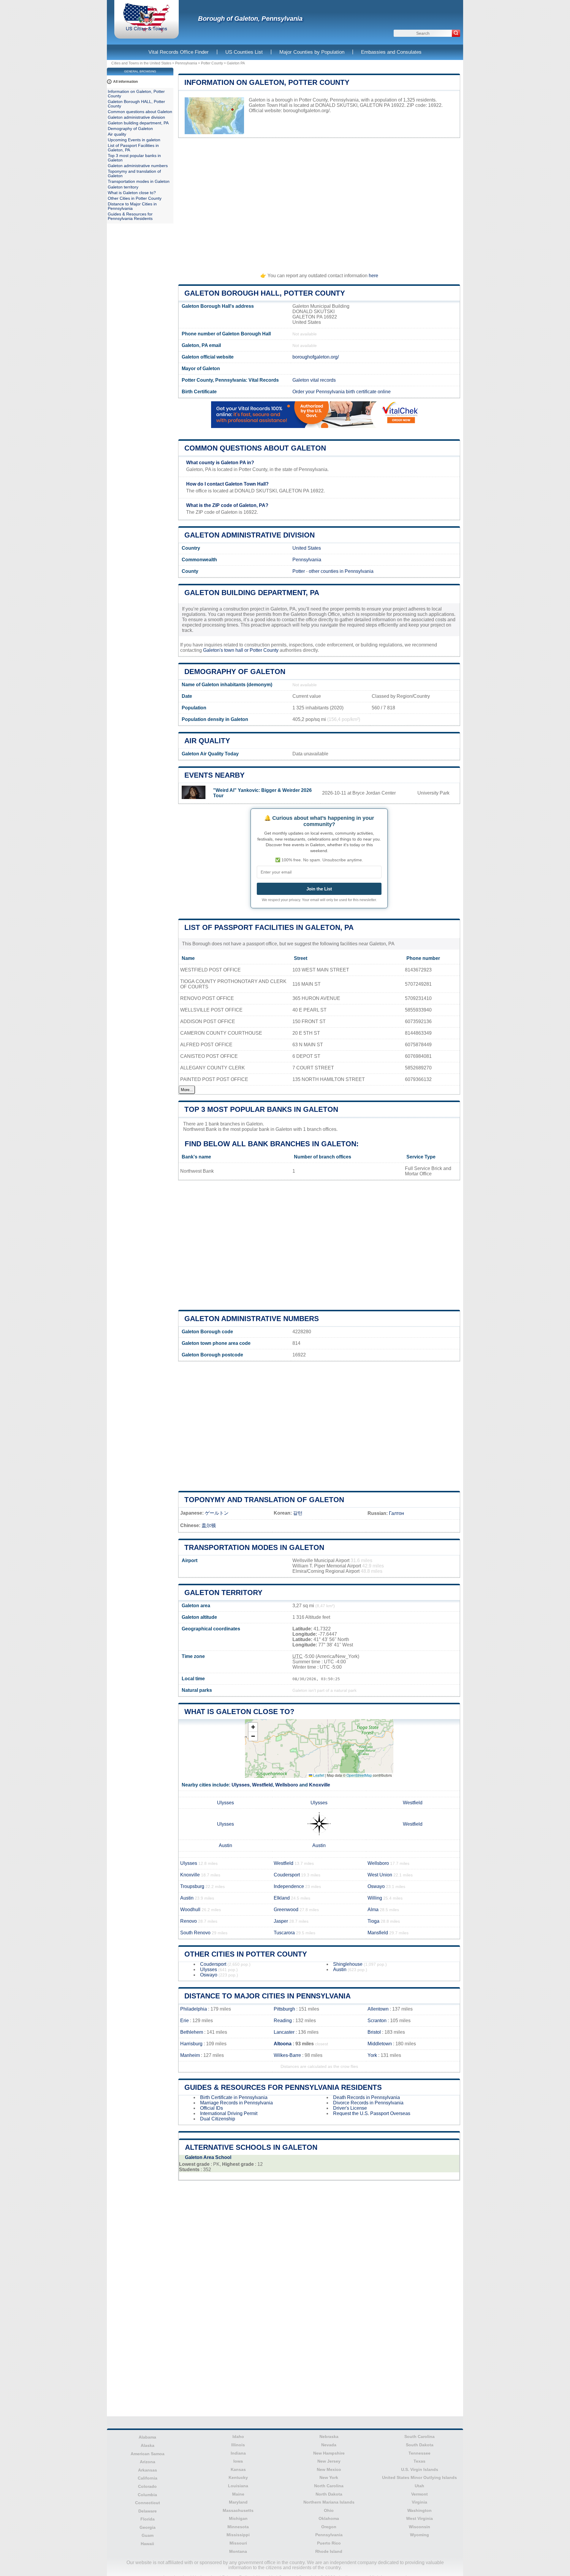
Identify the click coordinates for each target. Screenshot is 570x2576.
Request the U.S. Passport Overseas (372, 2113)
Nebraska (329, 2437)
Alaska (148, 2445)
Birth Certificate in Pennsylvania (234, 2097)
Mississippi (238, 2535)
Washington (419, 2510)
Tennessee (419, 2453)
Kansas (238, 2469)
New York (329, 2477)
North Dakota (329, 2494)
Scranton (377, 2021)
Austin (225, 1845)
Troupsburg (192, 1886)
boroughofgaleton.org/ (306, 111)
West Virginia (419, 2518)
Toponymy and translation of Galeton (264, 1500)
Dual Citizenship (218, 2119)
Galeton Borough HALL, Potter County (265, 293)
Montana (238, 2551)
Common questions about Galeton (255, 448)
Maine (238, 2494)
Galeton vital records (314, 380)
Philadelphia (194, 2009)
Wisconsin (419, 2527)
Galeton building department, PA (252, 593)
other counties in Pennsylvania (341, 571)
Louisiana (238, 2486)
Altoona (283, 2044)
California (148, 2478)
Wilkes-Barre (287, 2055)
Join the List (319, 889)
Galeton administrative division (250, 535)
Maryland (238, 2502)
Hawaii (147, 2544)
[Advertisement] (319, 203)
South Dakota (420, 2445)
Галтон (396, 1513)
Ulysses (241, 1785)
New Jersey (329, 2461)
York (372, 2055)
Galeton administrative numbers (252, 1319)
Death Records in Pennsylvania (366, 2097)
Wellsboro (287, 1785)
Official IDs (212, 2108)
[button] (253, 1727)
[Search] (456, 33)
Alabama (147, 2437)
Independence (289, 1886)
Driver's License (350, 2108)
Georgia (148, 2527)
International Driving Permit (229, 2113)
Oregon (329, 2527)
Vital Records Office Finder (179, 52)
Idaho (238, 2437)
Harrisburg (191, 2044)
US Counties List (244, 52)
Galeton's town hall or (226, 650)
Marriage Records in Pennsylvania (236, 2103)
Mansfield (378, 1933)
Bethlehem (192, 2032)
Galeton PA (236, 63)
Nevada (329, 2445)
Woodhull (190, 1910)
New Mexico (329, 2469)
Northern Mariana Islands (329, 2502)
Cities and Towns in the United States (141, 63)
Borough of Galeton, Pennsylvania (250, 19)
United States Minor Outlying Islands (419, 2477)
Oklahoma (329, 2518)
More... (187, 1090)
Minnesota (238, 2527)
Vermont (419, 2494)
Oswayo (376, 1886)
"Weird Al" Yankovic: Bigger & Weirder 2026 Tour (262, 793)
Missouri (238, 2543)
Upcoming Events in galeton (134, 140)
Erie (185, 2021)
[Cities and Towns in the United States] (147, 31)
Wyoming (419, 2535)
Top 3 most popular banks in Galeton (261, 1109)
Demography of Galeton (235, 672)
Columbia (147, 2495)
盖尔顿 (209, 1525)
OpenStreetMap (359, 1775)
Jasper (281, 1921)
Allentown (378, 2009)
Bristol (374, 2032)
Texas (419, 2461)
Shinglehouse (348, 1964)
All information (125, 82)
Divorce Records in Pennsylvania (368, 2103)
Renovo (189, 1921)
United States (307, 548)
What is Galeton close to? (239, 1712)
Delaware (148, 2511)
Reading (283, 2021)
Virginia (419, 2502)
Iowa (238, 2461)
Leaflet (318, 1775)
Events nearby (214, 775)
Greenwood (286, 1910)
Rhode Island (329, 2551)
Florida (148, 2519)
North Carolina (329, 2486)
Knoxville (320, 1785)
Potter (299, 571)
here (373, 276)
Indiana (238, 2453)
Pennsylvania (186, 63)
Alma (373, 1910)
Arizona (148, 2462)
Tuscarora (284, 1933)
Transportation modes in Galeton (254, 1547)
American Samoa (148, 2454)
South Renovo (195, 1933)
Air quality (207, 741)
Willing (375, 1898)
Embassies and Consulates (391, 52)
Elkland (282, 1898)
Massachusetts (238, 2510)
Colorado (147, 2486)
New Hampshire (329, 2453)
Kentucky (238, 2477)
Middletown (380, 2044)
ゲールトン (217, 1513)
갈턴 (298, 1513)
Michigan (238, 2518)
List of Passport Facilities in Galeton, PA (269, 927)
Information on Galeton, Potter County (267, 82)
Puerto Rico (329, 2543)
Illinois (238, 2445)
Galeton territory (223, 1593)
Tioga (373, 1921)
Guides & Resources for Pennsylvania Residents (283, 2087)
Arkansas (148, 2470)
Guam (148, 2535)
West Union (380, 1875)
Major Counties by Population (312, 52)
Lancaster (284, 2032)
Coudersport (287, 1875)
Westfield (262, 1785)
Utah (419, 2486)
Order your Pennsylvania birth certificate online (342, 392)
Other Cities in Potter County (246, 1954)
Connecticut (148, 2503)
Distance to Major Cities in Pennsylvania (267, 1996)
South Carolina (419, 2437)
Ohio (329, 2510)
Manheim (190, 2055)
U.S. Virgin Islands (420, 2469)
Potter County (212, 63)
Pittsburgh (284, 2009)
